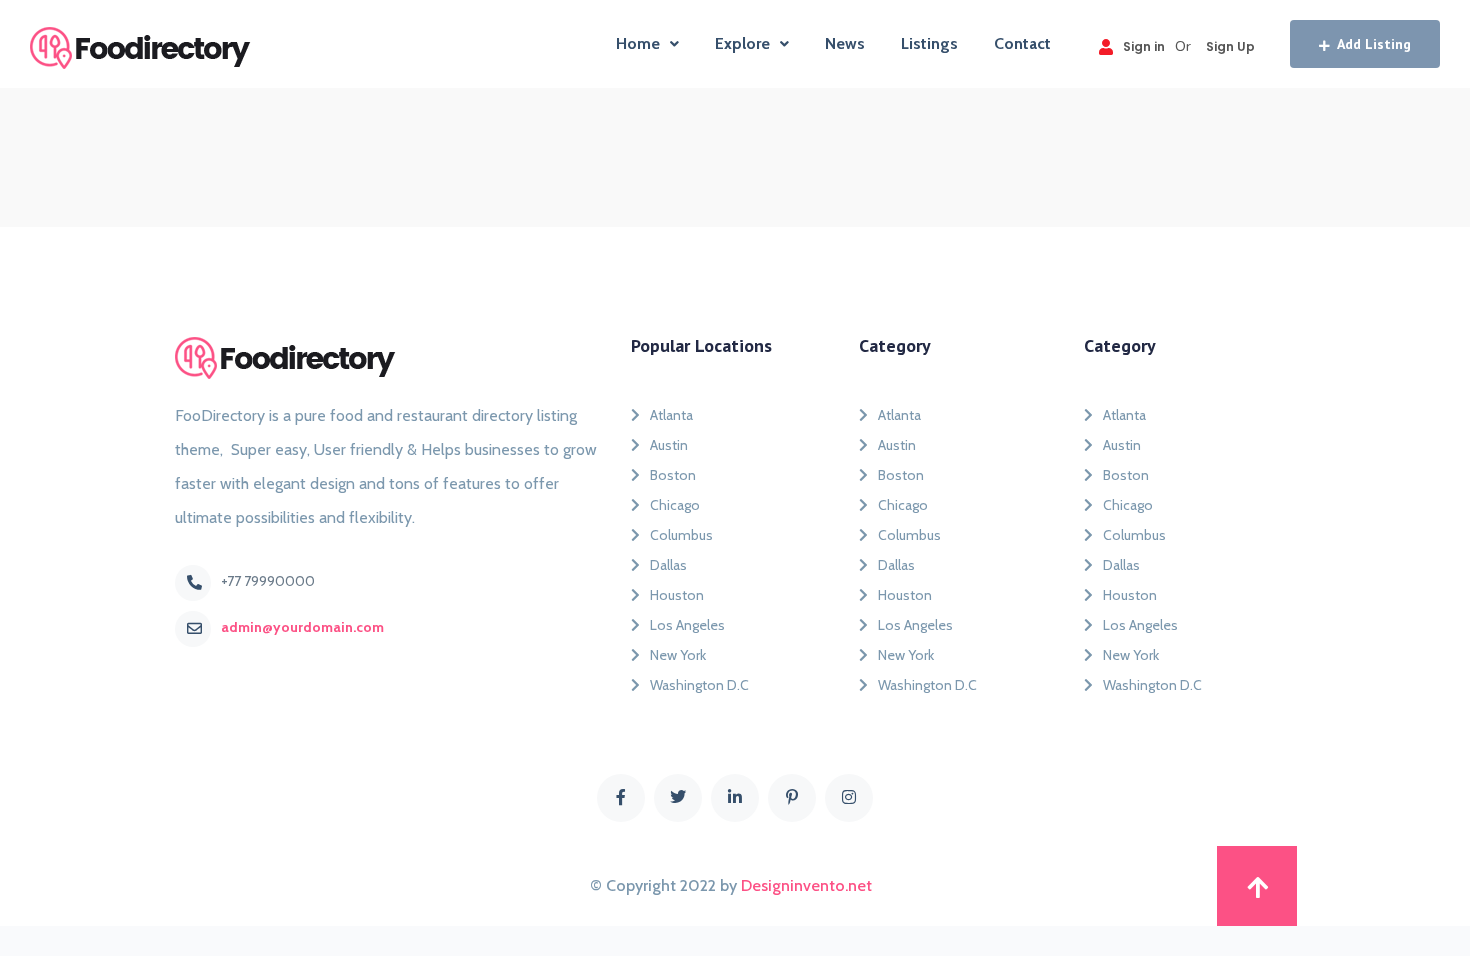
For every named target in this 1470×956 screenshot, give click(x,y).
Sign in (1144, 46)
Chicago (675, 505)
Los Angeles (687, 625)
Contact (1022, 43)
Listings (929, 43)
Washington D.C (699, 685)
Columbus (681, 535)
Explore (742, 43)
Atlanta (671, 415)
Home (638, 43)
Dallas (668, 565)
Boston (673, 475)
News (845, 43)
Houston (677, 595)
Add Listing (1374, 44)
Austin (669, 445)
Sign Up (1230, 46)
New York (678, 655)
